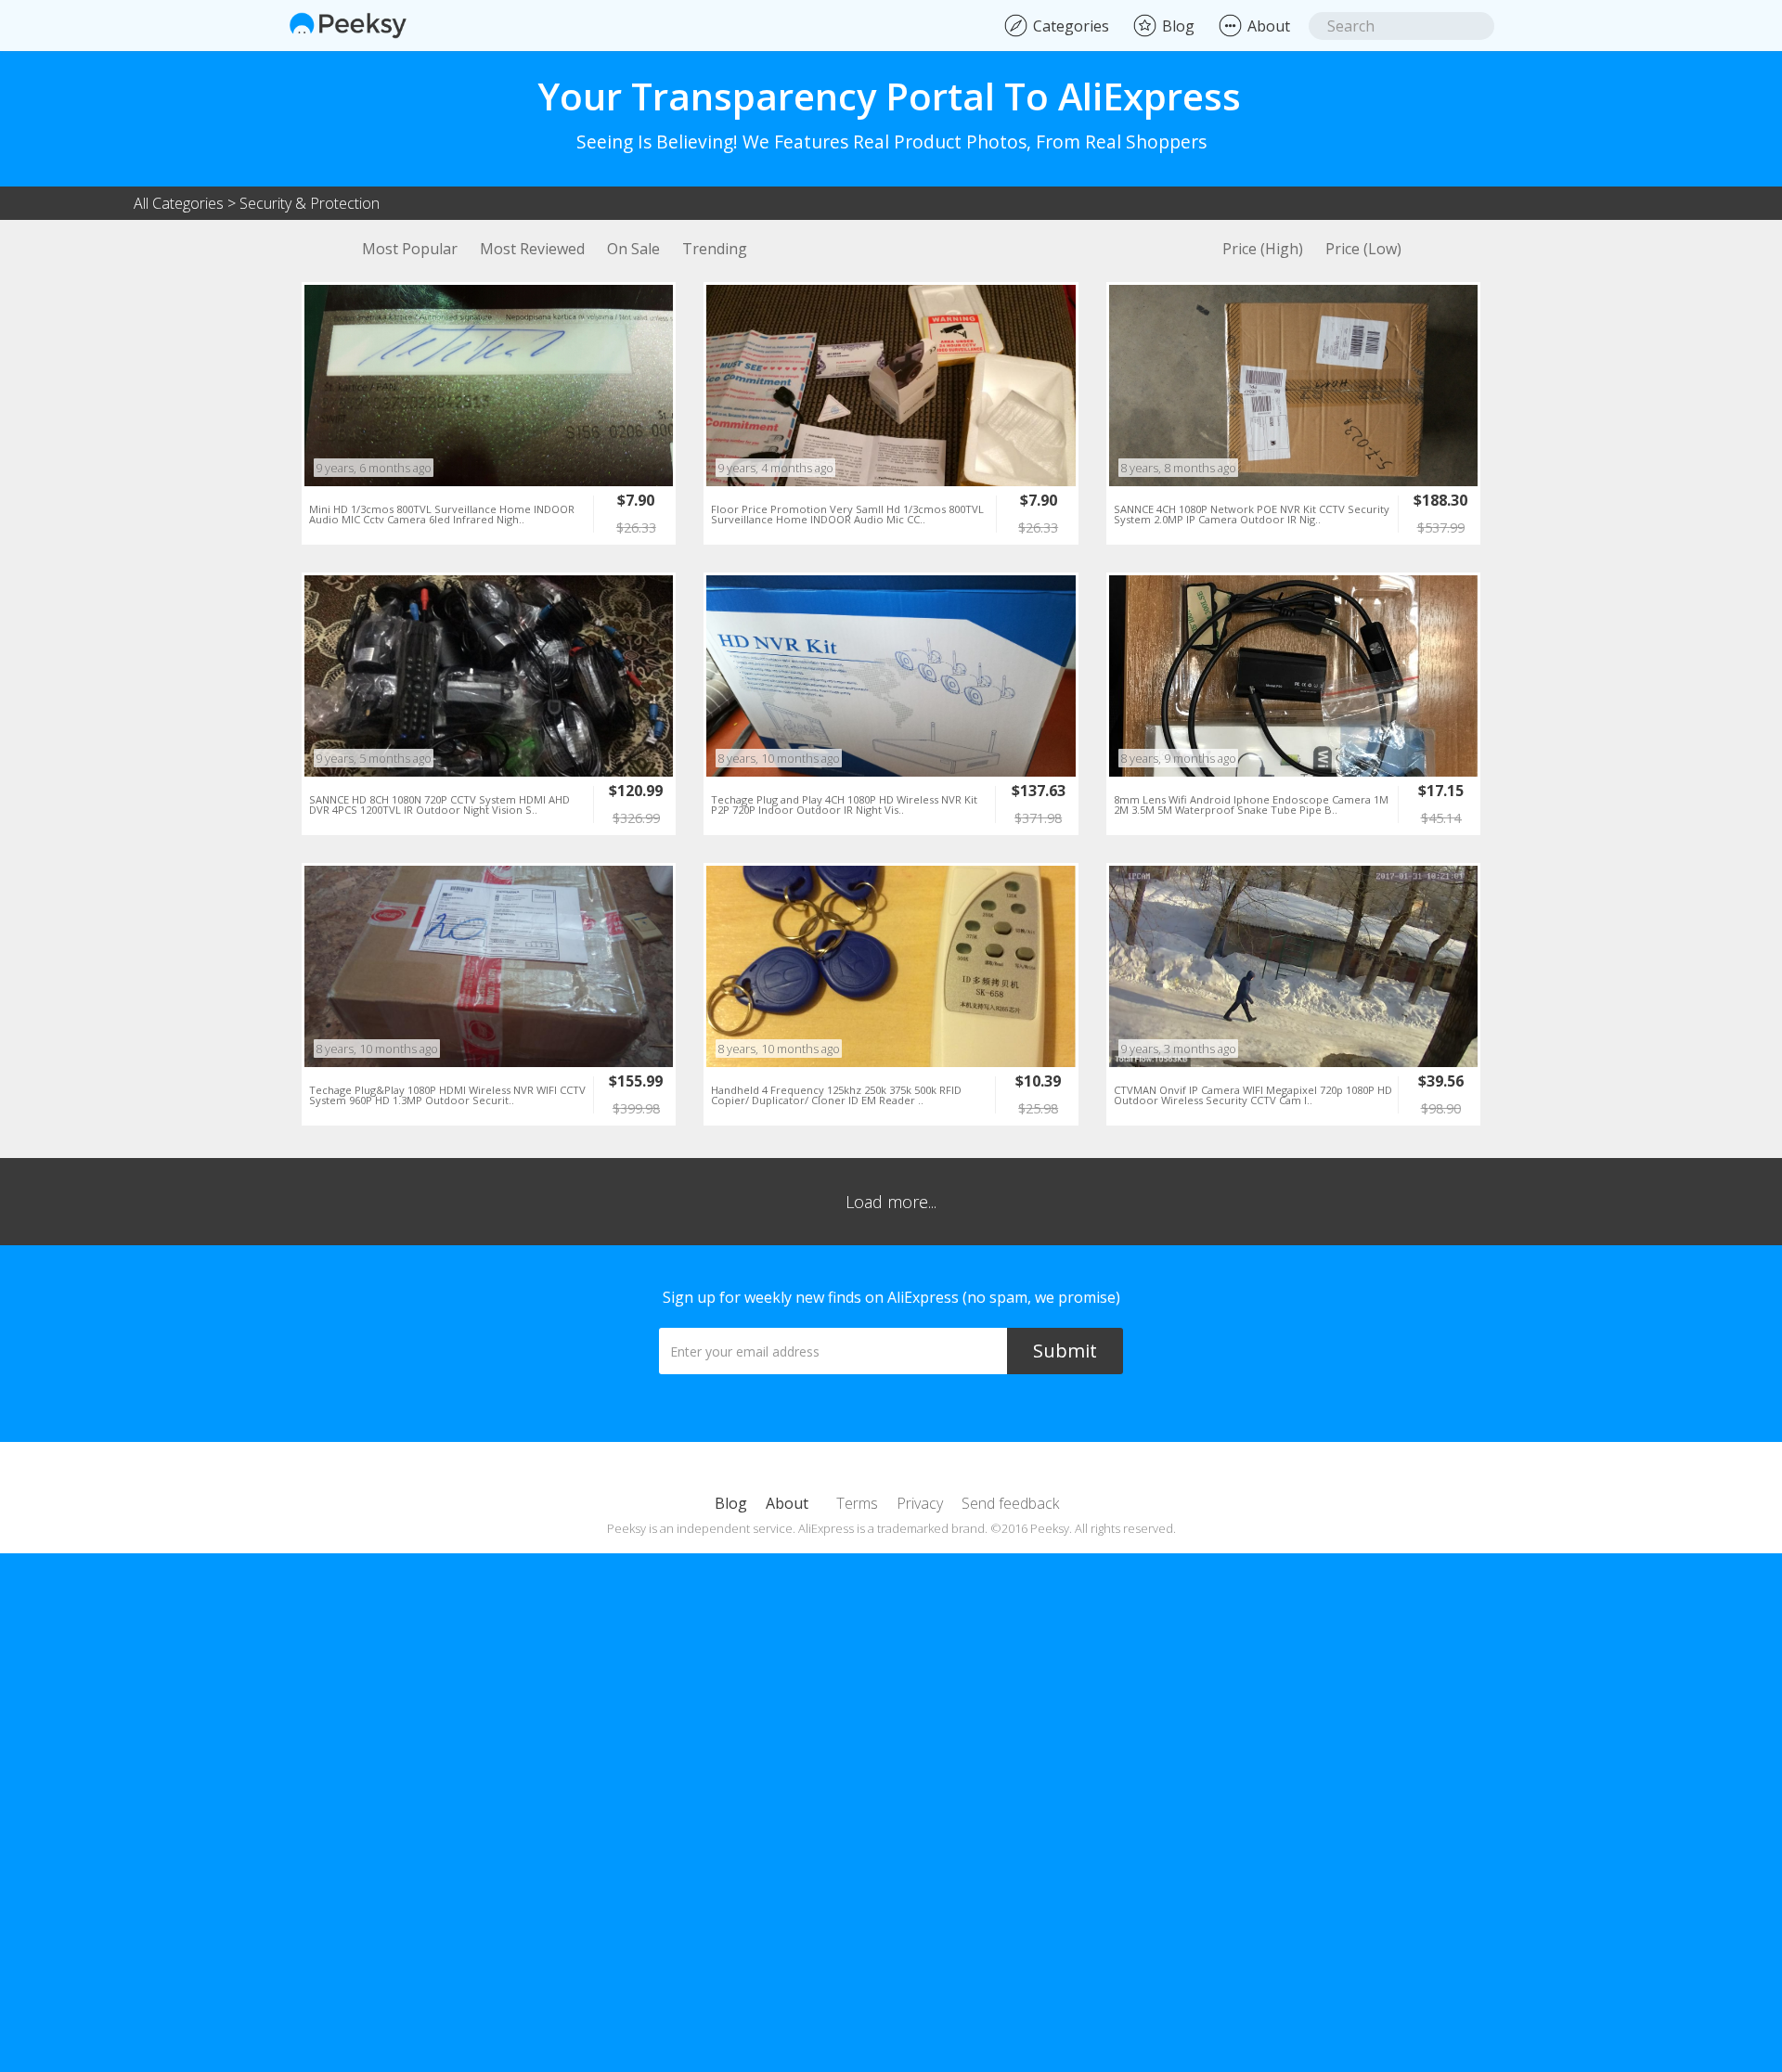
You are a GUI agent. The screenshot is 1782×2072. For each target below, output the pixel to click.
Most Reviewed (532, 249)
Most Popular (410, 249)
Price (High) (1263, 249)
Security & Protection (310, 203)
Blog (731, 1503)
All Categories (179, 203)
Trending (715, 249)
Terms (857, 1503)
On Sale (633, 249)
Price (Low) (1363, 249)
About (787, 1503)
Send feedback (1010, 1503)
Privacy (920, 1503)
